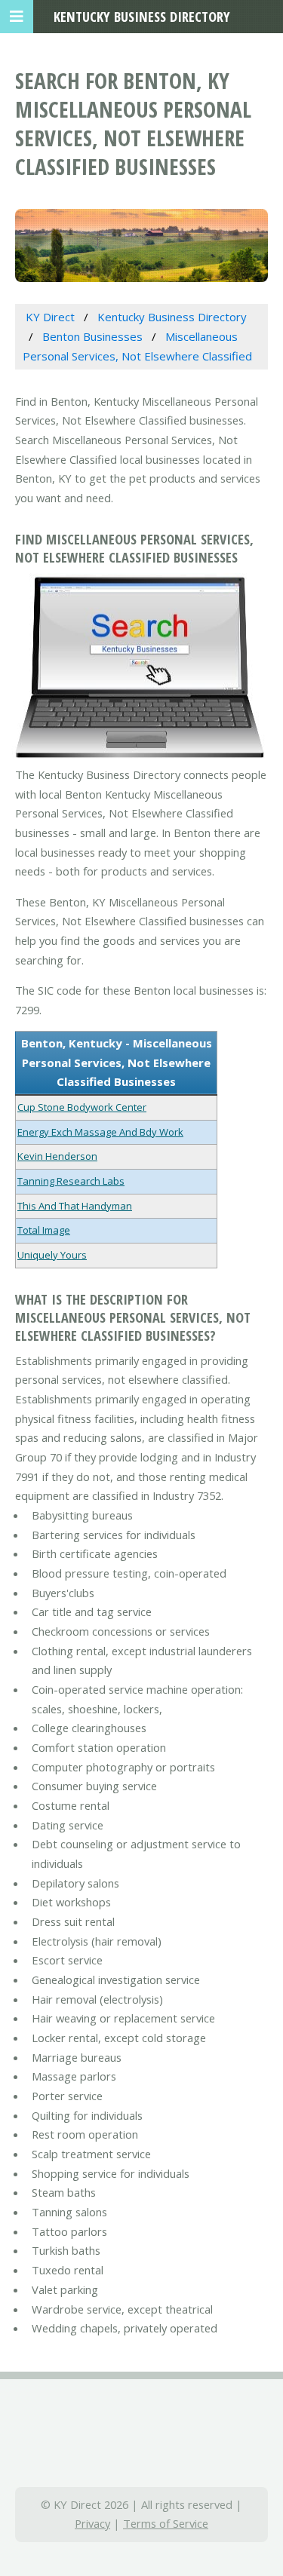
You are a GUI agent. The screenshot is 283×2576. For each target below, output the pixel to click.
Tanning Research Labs (71, 1181)
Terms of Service (166, 2523)
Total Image (44, 1230)
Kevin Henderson (57, 1156)
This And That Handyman (75, 1206)
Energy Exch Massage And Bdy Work (100, 1132)
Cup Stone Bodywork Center (82, 1107)
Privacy (92, 2523)
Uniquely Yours (52, 1255)
